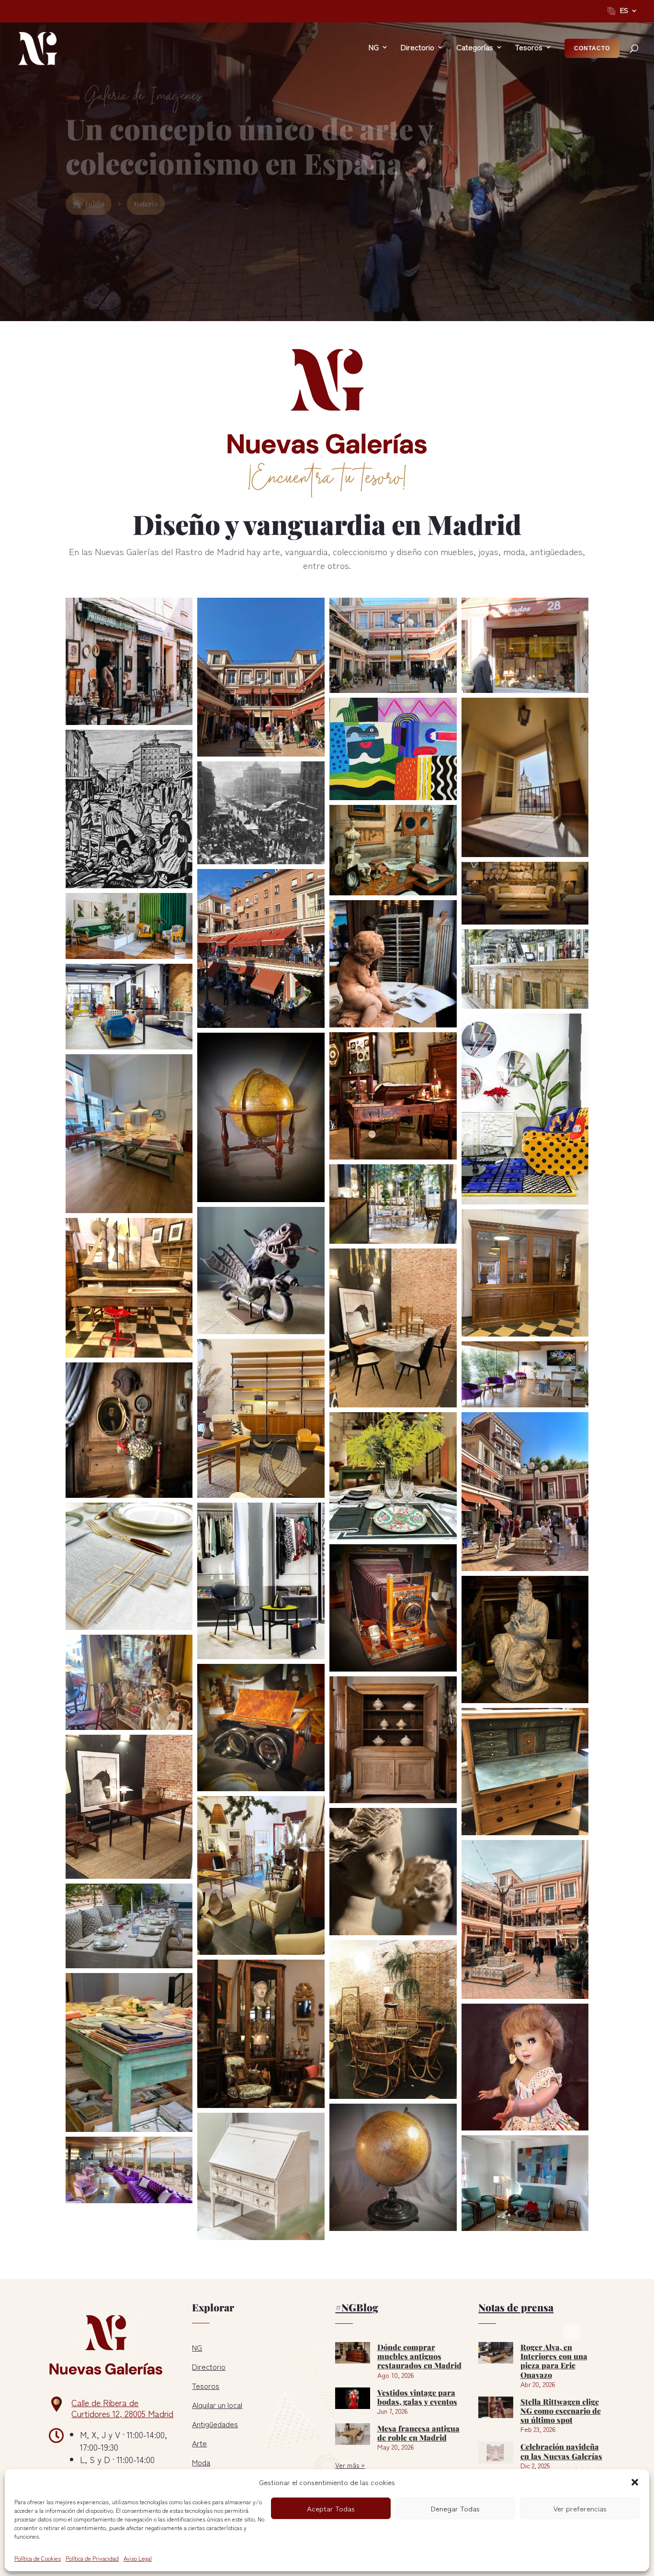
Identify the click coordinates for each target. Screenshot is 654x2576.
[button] (635, 2482)
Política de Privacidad (92, 2558)
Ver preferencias (580, 2508)
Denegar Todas (455, 2508)
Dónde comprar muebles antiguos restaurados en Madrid (419, 2356)
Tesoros (206, 2386)
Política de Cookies (38, 2558)
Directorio (209, 2366)
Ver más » (350, 2465)
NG (197, 2347)
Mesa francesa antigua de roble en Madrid (418, 2432)
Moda (201, 2462)
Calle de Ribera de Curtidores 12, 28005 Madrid (122, 2408)
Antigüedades (215, 2424)
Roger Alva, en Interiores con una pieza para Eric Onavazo (554, 2360)
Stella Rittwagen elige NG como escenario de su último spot (561, 2410)
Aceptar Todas (331, 2508)
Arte (199, 2443)
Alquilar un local (217, 2405)
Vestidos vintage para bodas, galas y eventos (417, 2397)
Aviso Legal (138, 2558)
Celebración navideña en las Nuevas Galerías (561, 2451)
